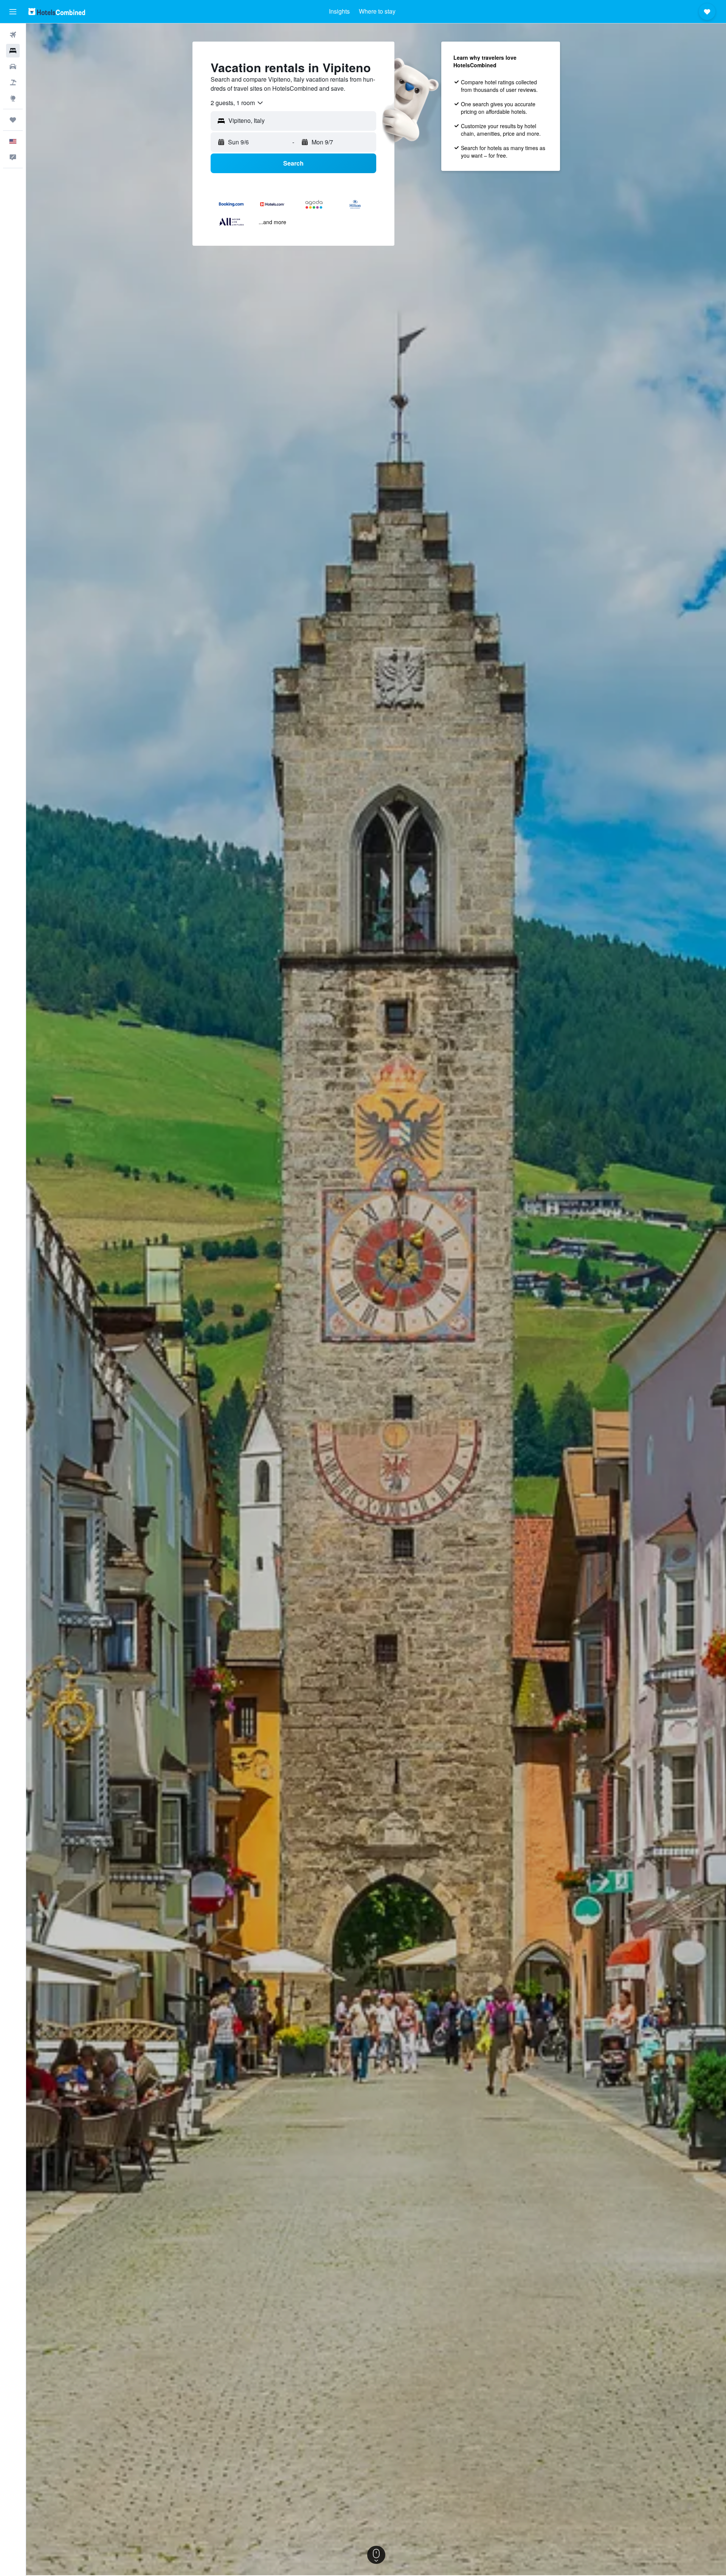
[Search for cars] (13, 67)
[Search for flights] (13, 35)
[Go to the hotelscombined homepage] (57, 12)
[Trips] (13, 120)
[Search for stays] (13, 51)
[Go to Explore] (13, 98)
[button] (13, 12)
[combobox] (237, 103)
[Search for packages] (13, 82)
